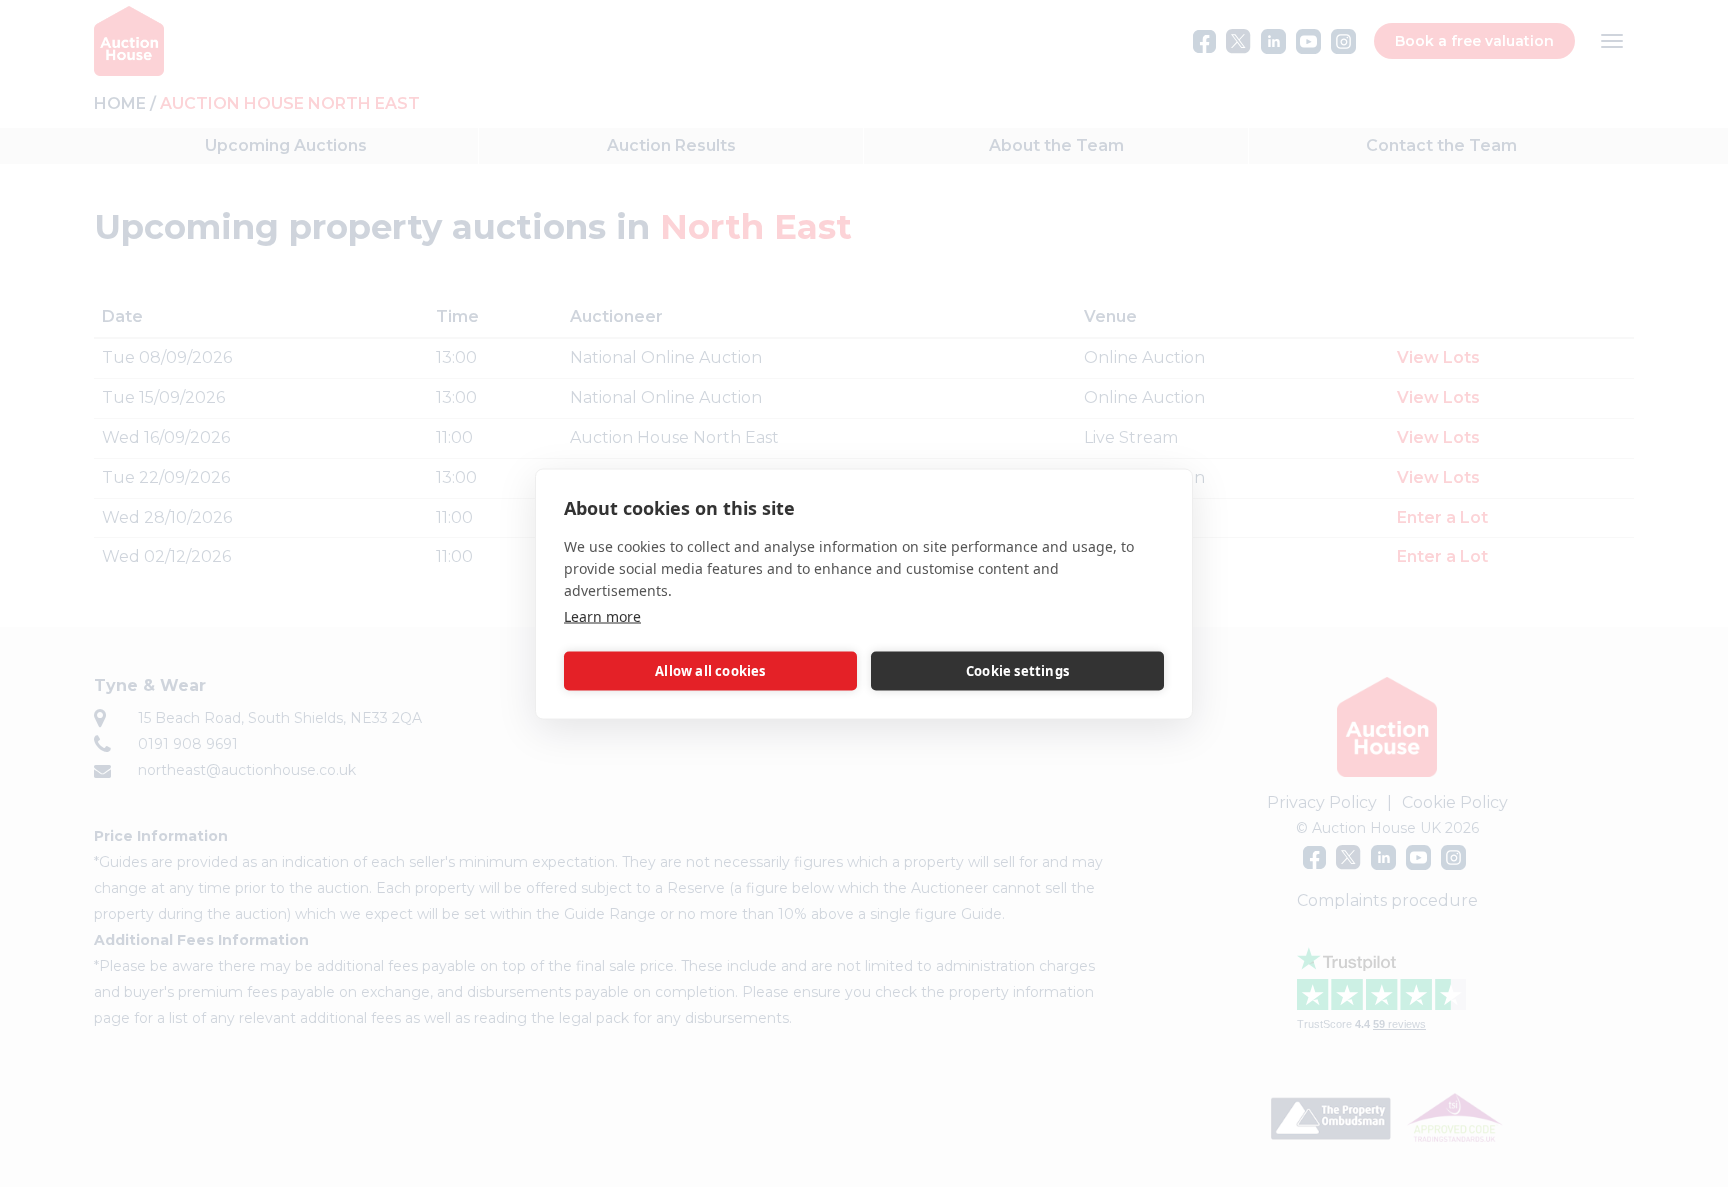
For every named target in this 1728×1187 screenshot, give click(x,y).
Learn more (602, 615)
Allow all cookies (710, 671)
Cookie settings (1017, 671)
